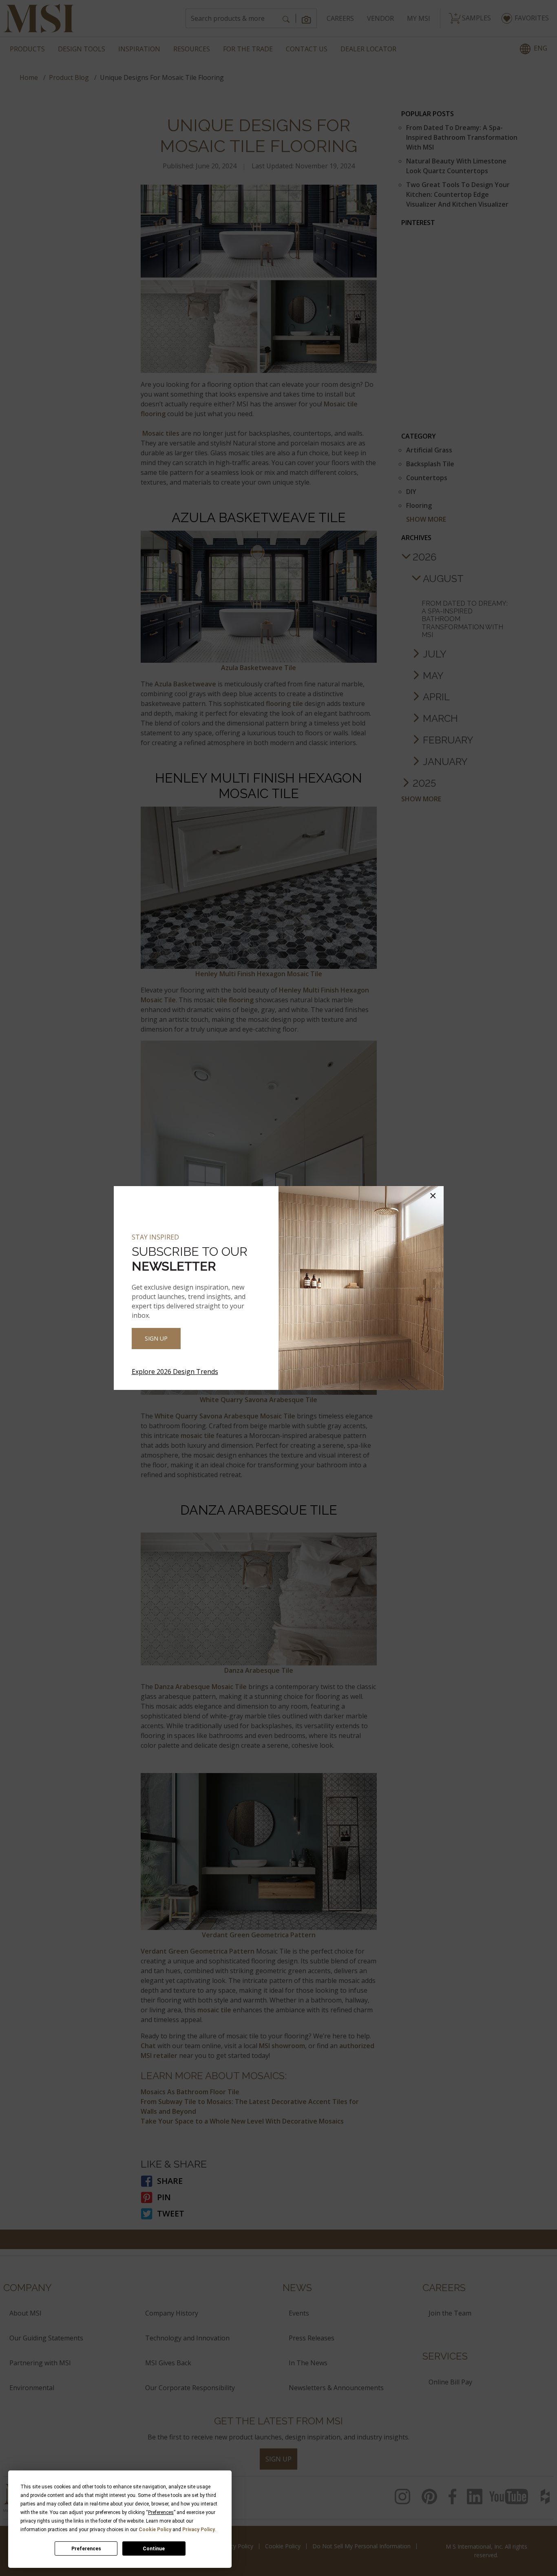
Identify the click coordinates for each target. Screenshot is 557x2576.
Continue (154, 2549)
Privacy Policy (199, 2530)
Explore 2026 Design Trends (175, 1372)
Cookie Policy (155, 2530)
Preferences (86, 2549)
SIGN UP (156, 1338)
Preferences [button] (161, 2512)
